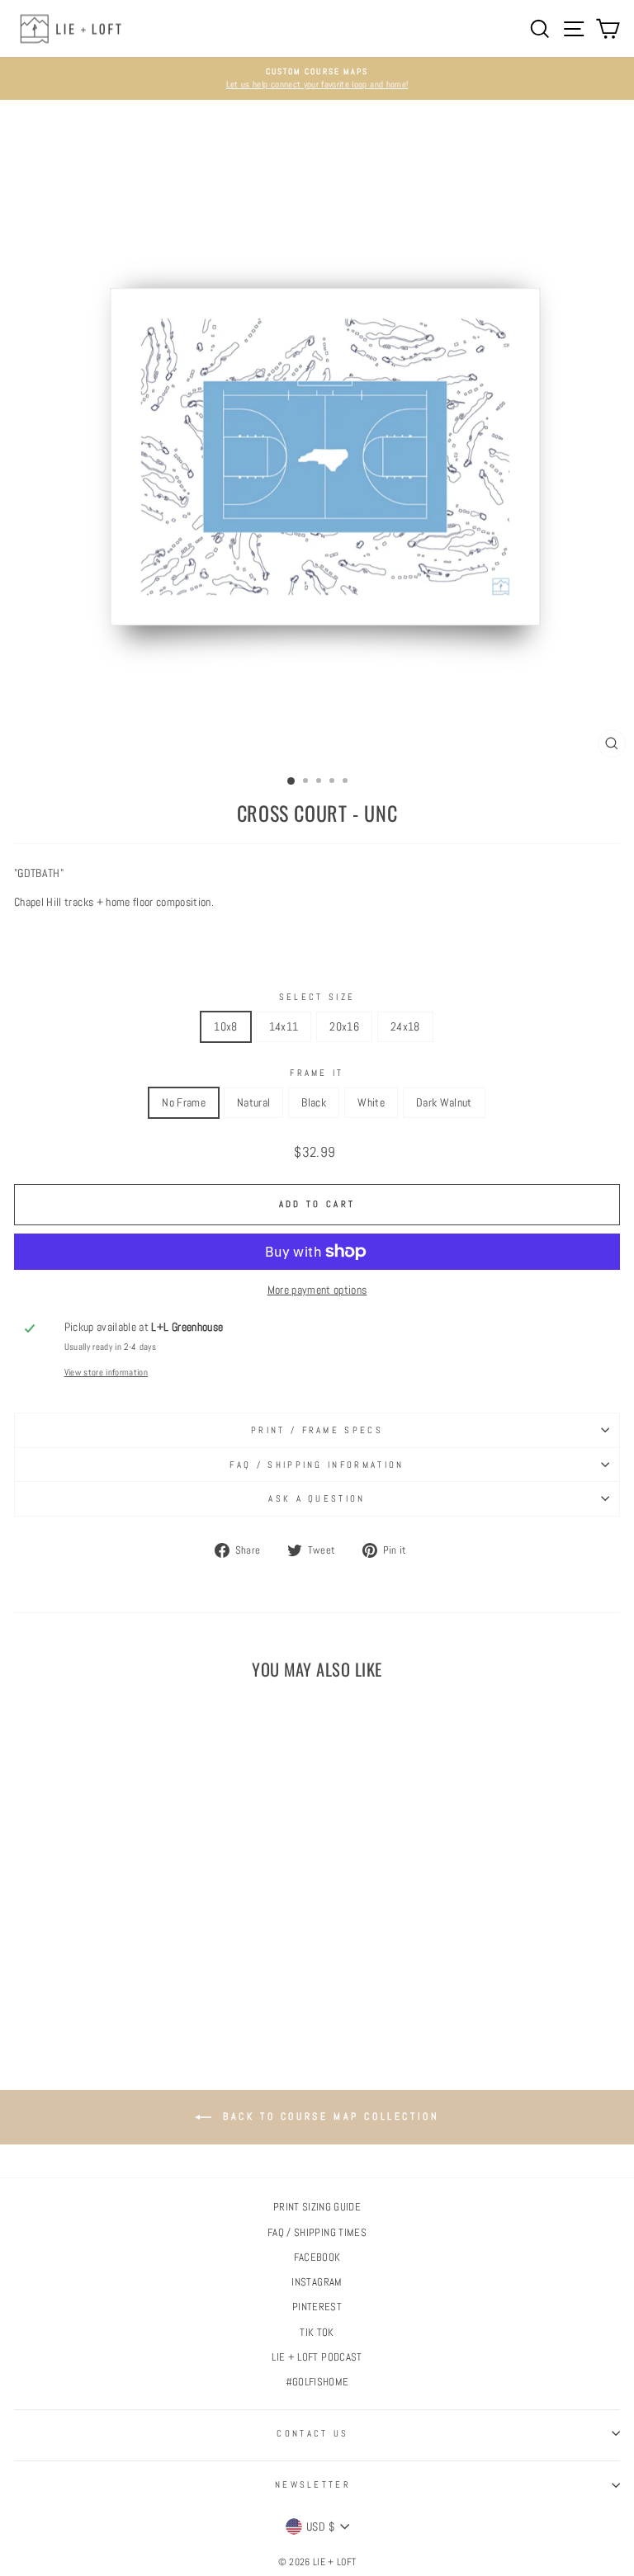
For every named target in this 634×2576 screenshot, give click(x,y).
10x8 (225, 1026)
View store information (106, 1372)
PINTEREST (317, 2307)
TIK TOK (317, 2333)
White (371, 1102)
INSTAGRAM (317, 2282)
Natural (253, 1102)
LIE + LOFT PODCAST (317, 2357)
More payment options (317, 1290)
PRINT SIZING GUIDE (317, 2207)
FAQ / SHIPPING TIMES (317, 2233)
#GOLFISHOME (317, 2382)
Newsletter (313, 2484)
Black (314, 1102)
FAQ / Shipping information (317, 1465)
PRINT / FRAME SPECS (317, 1430)
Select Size (317, 997)
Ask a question (317, 1498)
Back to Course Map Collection (329, 2116)
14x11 (284, 1026)
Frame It (317, 1073)
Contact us (312, 2433)
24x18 (405, 1026)
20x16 (344, 1026)
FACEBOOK (317, 2258)
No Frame (184, 1102)
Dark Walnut (444, 1102)
